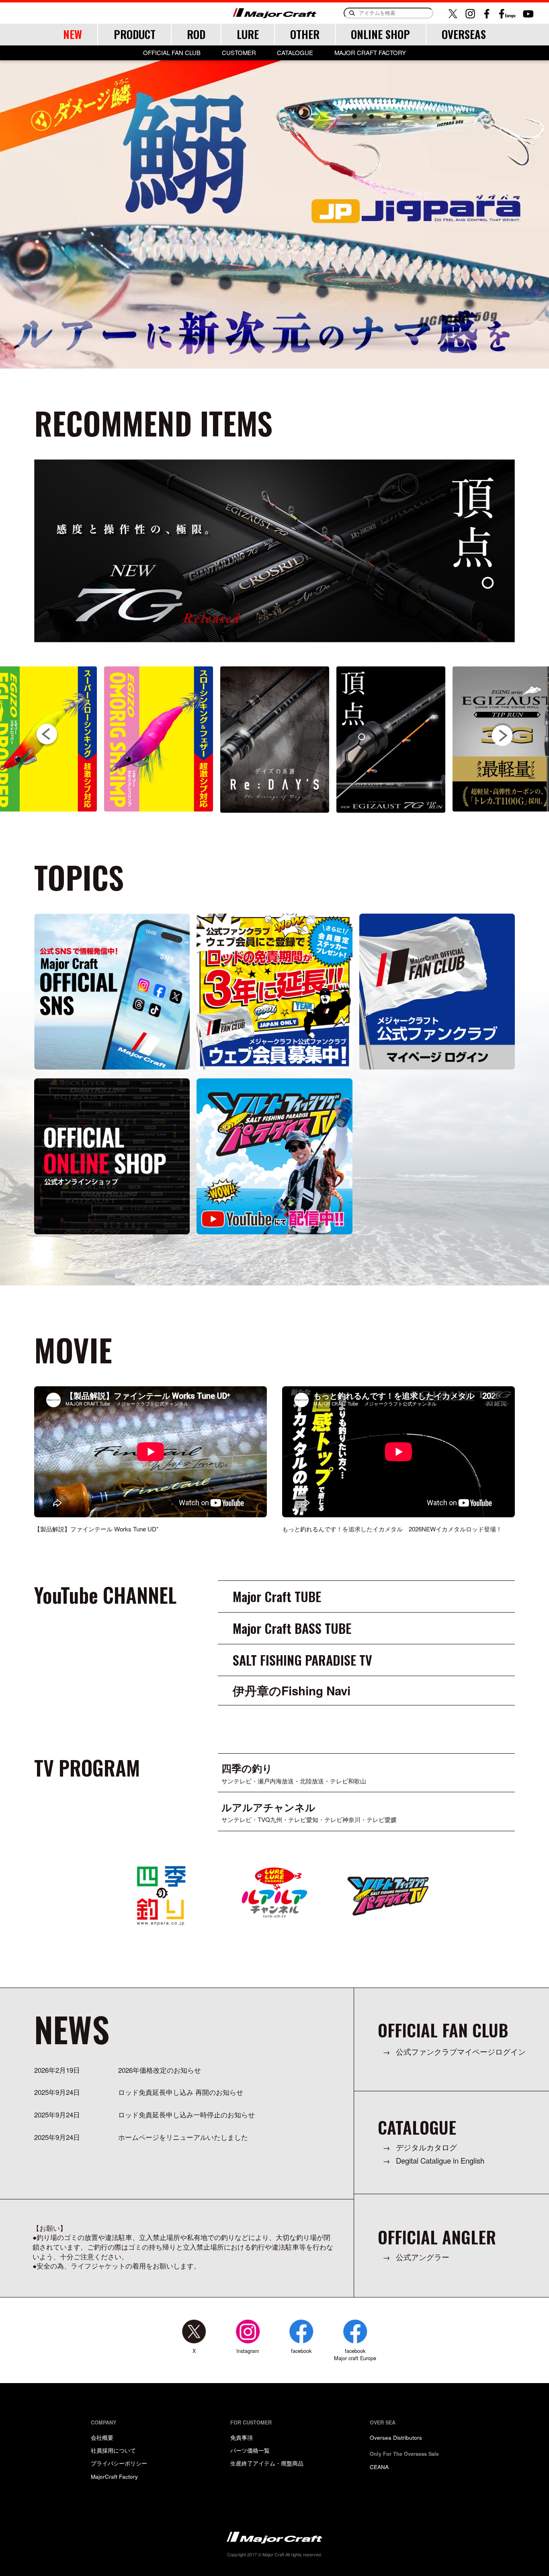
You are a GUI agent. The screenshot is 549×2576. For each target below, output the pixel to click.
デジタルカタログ (426, 2147)
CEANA (379, 2467)
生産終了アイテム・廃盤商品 (267, 2463)
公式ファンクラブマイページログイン (461, 2052)
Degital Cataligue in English (440, 2161)
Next (502, 735)
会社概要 (102, 2437)
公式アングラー (423, 2257)
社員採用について (113, 2450)
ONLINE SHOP (380, 34)
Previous (47, 735)
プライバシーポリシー (119, 2463)
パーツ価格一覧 (250, 2450)
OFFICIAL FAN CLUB (172, 53)
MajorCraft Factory (114, 2476)
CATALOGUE (295, 53)
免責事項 (242, 2437)
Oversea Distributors (396, 2437)
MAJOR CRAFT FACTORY (370, 53)
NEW (73, 34)
